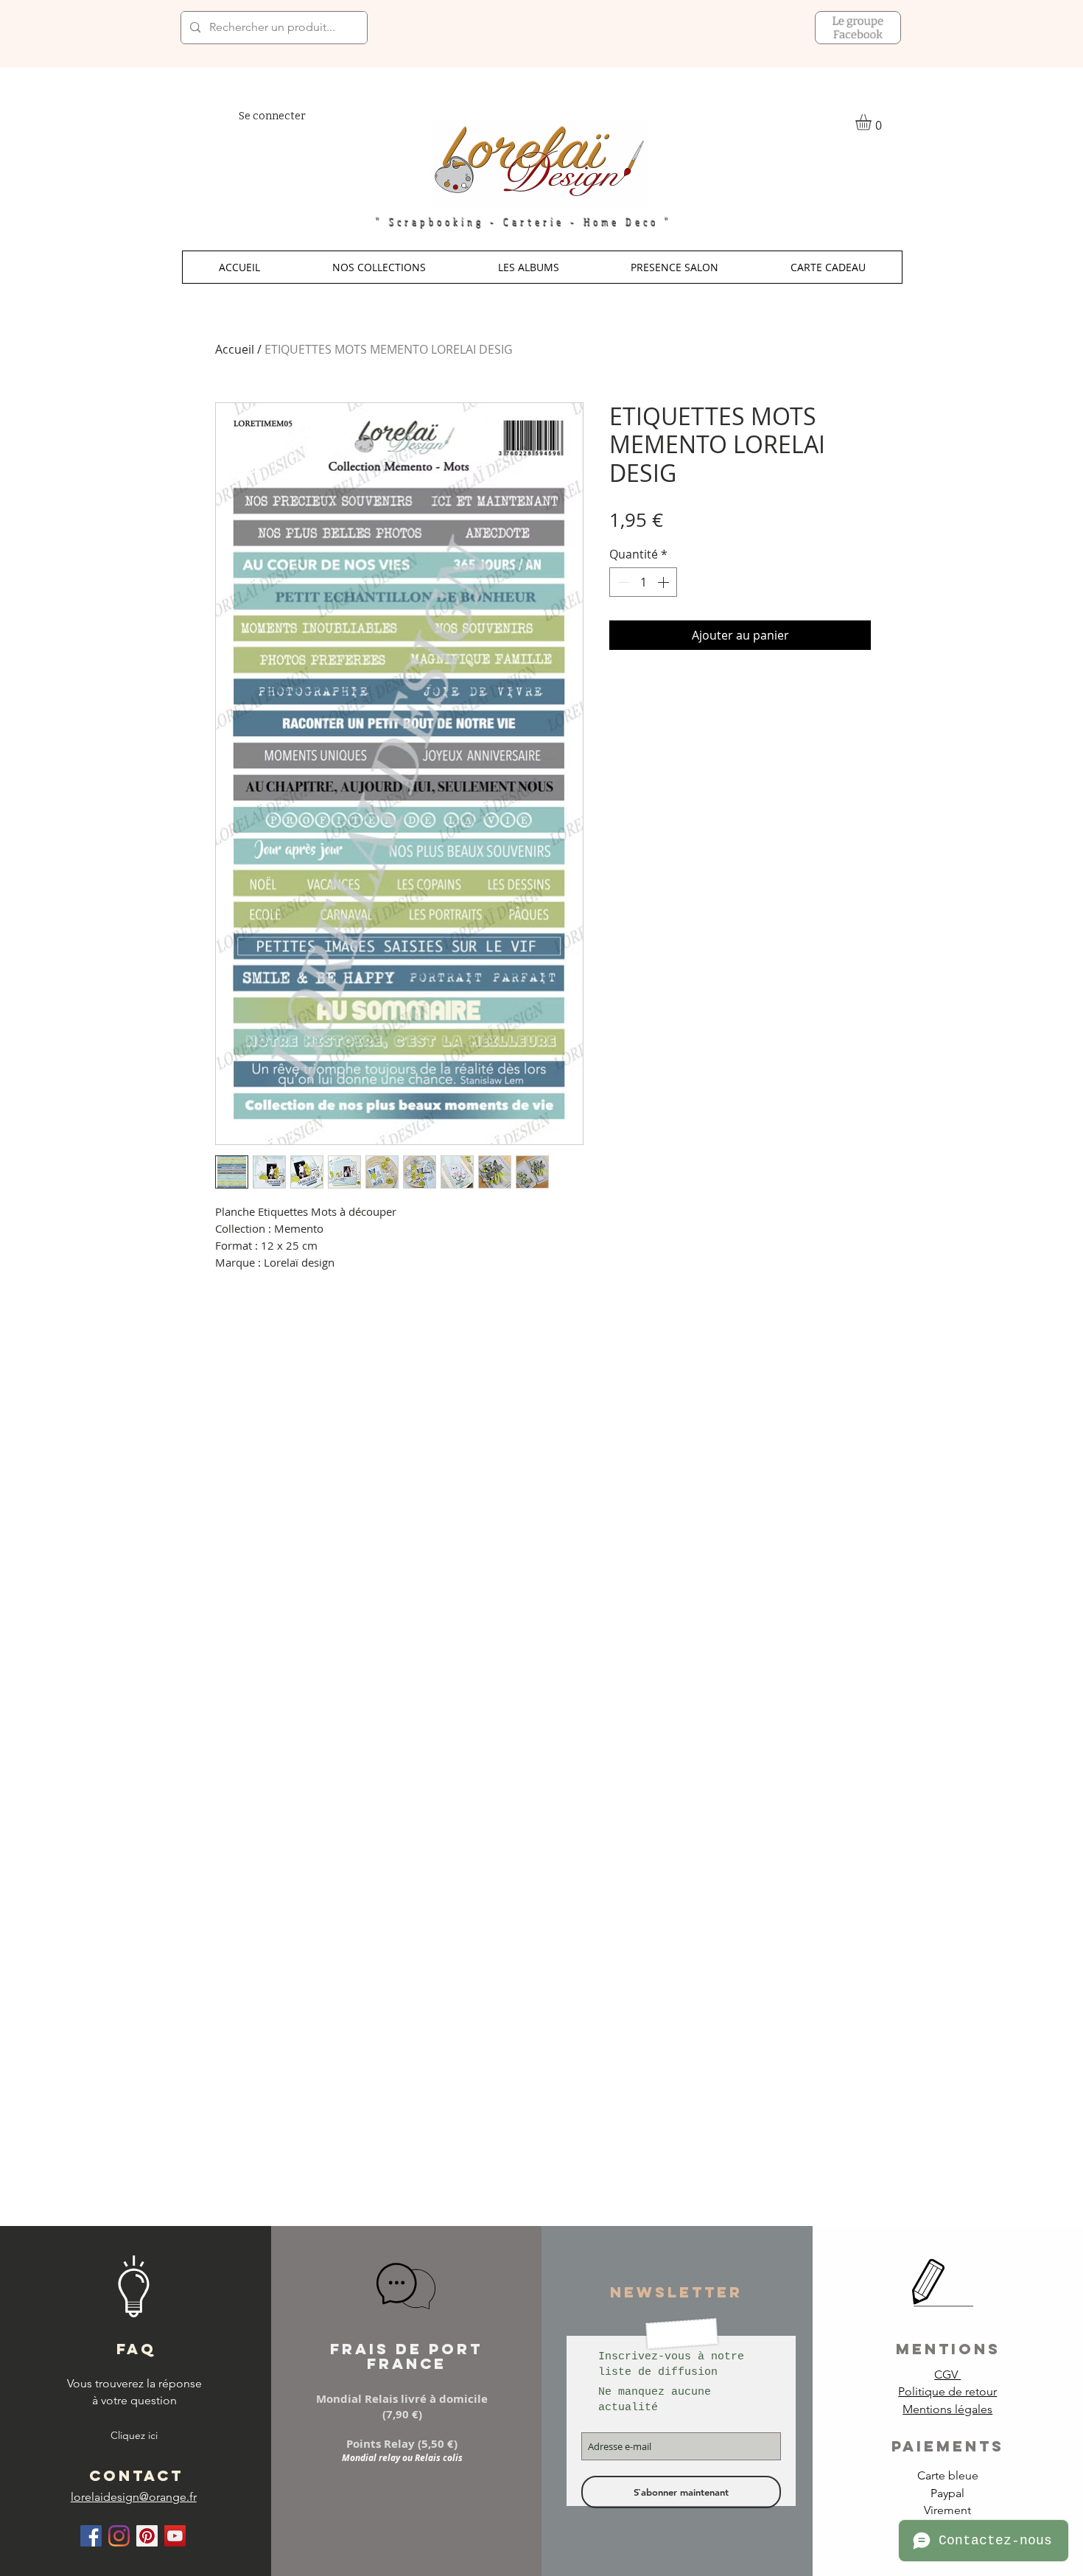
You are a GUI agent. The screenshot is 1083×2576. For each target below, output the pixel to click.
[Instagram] (119, 2536)
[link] (873, 122)
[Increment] (665, 582)
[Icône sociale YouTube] (175, 2536)
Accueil (235, 349)
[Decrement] (622, 582)
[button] (379, 267)
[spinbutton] (643, 582)
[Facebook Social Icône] (91, 2536)
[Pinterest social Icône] (147, 2536)
